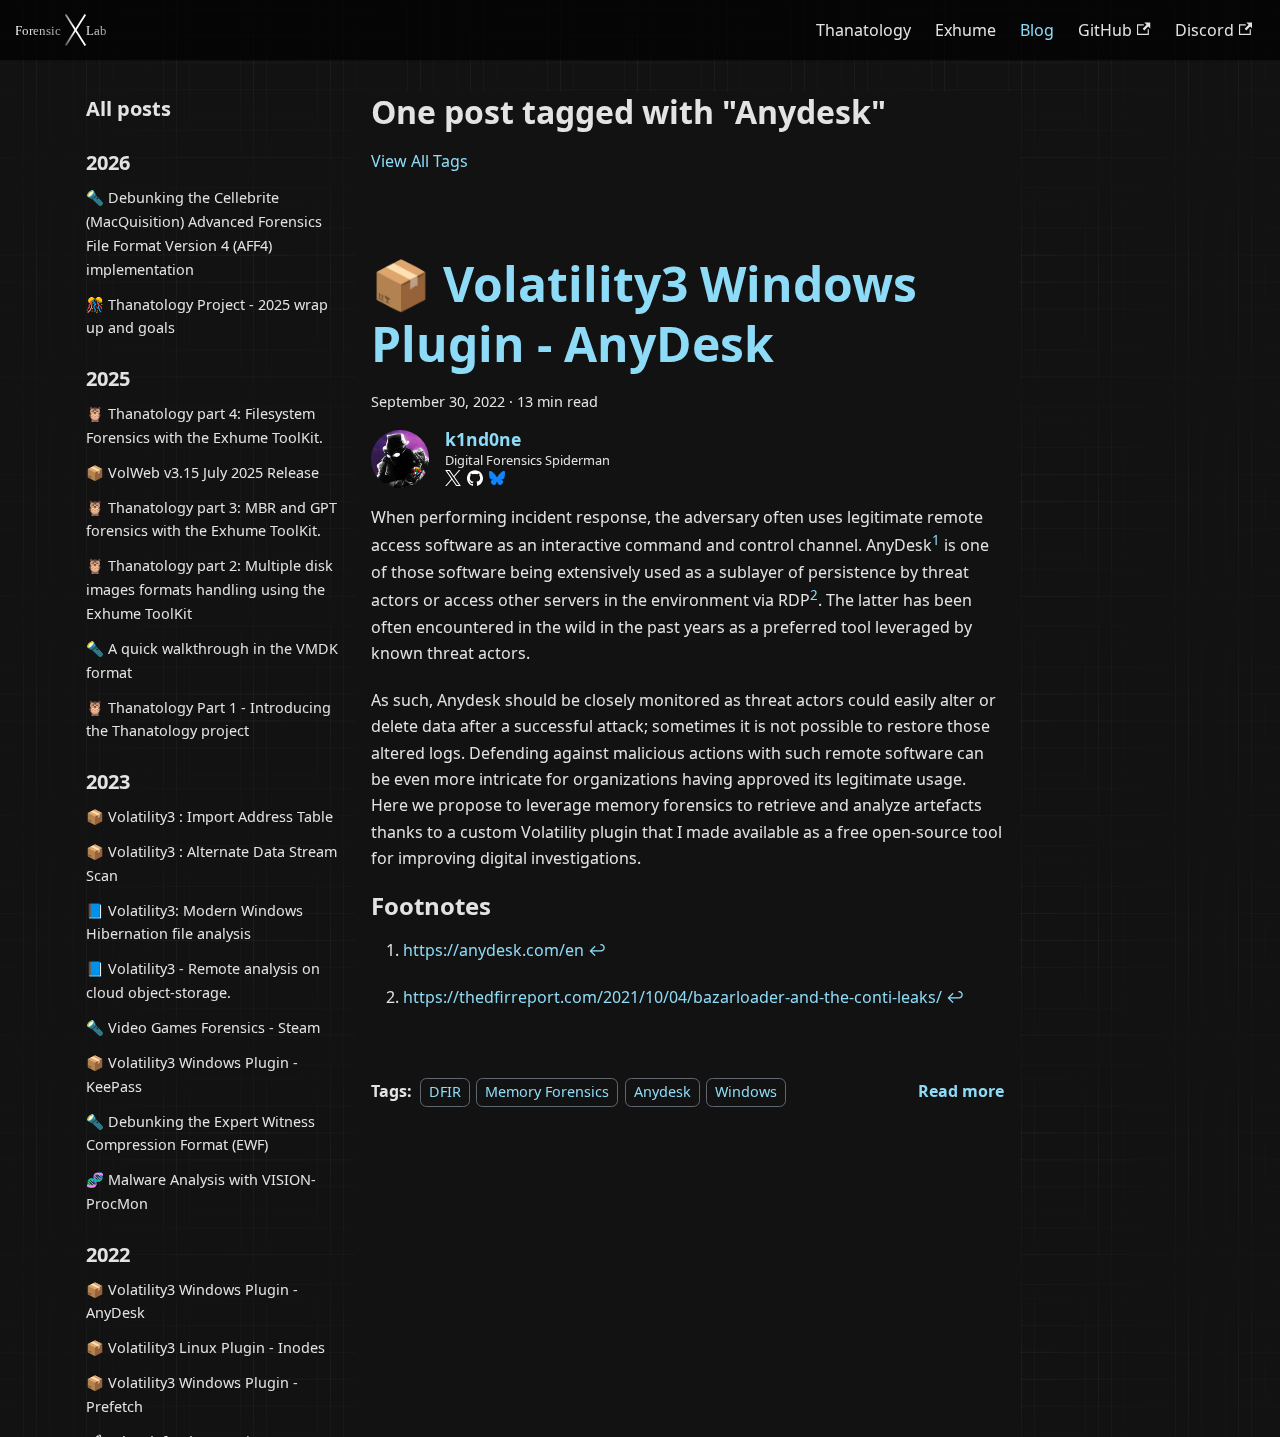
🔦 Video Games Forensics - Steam (203, 1027)
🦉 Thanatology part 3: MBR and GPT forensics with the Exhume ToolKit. (211, 519)
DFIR (445, 1091)
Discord (1204, 30)
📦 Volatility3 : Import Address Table (209, 816)
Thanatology (863, 30)
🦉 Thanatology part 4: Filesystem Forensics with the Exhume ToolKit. (204, 425)
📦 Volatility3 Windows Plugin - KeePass (192, 1074)
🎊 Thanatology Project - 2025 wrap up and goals (207, 316)
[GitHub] (475, 478)
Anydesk (662, 1091)
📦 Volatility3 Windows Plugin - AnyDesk (192, 1301)
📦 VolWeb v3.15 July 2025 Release (202, 472)
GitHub (1105, 30)
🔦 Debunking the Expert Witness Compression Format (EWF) (200, 1133)
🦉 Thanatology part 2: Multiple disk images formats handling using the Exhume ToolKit (209, 590)
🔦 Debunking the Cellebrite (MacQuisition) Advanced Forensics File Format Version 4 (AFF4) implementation (204, 234)
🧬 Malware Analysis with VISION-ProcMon (201, 1192)
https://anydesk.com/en (493, 950)
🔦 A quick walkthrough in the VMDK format (212, 660)
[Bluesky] (497, 478)
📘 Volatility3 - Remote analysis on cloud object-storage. (203, 981)
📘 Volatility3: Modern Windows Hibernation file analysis (194, 922)
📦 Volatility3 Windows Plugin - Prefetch (192, 1395)
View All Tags (419, 161)
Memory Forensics (547, 1091)
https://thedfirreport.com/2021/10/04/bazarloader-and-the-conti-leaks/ (672, 997)
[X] (453, 478)
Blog (1037, 30)
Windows (746, 1091)
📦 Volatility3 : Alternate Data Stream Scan (211, 863)
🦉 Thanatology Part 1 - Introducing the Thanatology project (208, 719)
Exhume (965, 30)
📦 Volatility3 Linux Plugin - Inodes (205, 1348)
